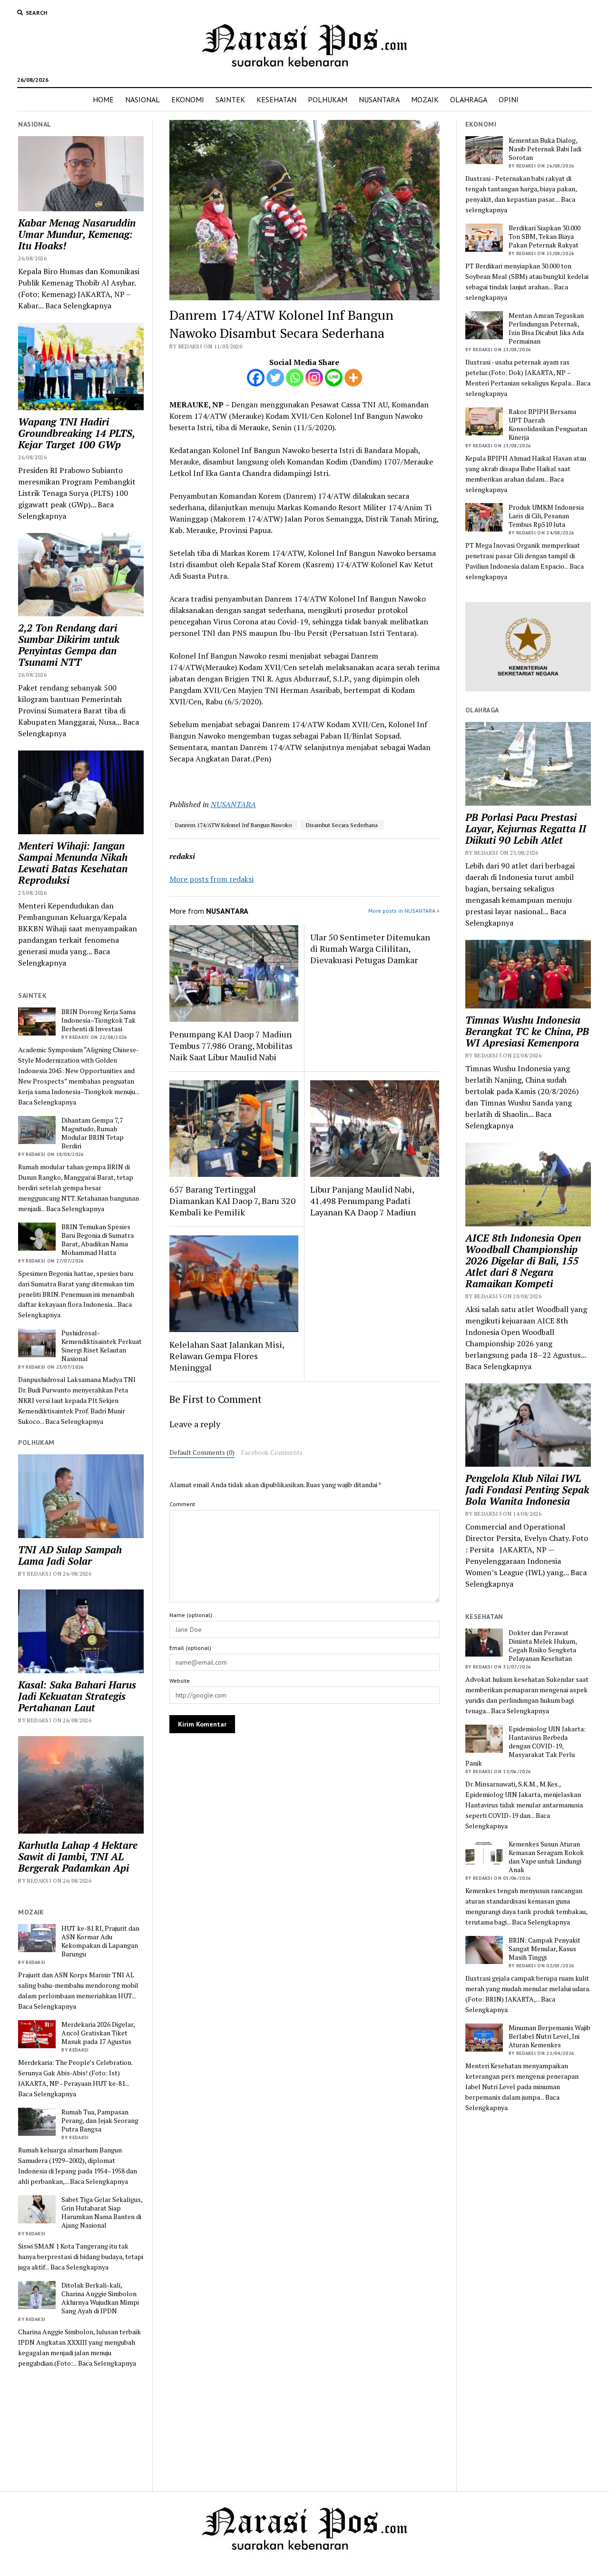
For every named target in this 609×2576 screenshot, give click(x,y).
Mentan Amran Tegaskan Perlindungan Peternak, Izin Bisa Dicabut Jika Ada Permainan (546, 328)
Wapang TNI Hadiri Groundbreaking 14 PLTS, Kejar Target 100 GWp (76, 433)
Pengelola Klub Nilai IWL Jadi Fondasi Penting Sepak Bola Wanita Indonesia (527, 1490)
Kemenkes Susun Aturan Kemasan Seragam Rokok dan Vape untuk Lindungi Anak (546, 1857)
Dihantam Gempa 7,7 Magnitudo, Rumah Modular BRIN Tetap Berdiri (93, 1133)
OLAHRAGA (469, 99)
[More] (353, 378)
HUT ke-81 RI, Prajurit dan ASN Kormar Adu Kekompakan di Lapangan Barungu (100, 1941)
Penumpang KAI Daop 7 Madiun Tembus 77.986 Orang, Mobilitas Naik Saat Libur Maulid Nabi (231, 1046)
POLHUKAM (328, 99)
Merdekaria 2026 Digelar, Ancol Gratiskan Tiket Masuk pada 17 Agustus (98, 2033)
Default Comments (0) (202, 1452)
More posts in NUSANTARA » (404, 911)
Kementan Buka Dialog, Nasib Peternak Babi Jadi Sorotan (545, 149)
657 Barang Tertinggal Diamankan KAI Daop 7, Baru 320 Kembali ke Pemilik (232, 1201)
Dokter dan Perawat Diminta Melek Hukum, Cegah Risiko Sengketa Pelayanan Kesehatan (543, 1646)
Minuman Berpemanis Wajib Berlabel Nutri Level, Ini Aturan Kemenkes (550, 2036)
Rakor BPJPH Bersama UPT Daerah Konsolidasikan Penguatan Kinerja (548, 424)
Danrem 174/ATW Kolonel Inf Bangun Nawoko (233, 825)
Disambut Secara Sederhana (342, 825)
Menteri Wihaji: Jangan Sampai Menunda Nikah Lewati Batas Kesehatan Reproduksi (73, 863)
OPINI (509, 99)
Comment (182, 1504)
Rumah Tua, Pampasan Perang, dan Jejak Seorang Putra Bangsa (100, 2121)
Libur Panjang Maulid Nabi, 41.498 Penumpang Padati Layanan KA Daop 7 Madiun (363, 1201)
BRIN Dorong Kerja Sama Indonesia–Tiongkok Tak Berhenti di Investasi (98, 1020)
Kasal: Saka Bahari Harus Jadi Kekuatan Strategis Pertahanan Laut (77, 1696)
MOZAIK (425, 99)
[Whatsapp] (295, 378)
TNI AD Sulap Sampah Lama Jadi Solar (70, 1555)
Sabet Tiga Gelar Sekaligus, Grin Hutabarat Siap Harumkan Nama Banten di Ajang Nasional (102, 2212)
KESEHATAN (276, 99)
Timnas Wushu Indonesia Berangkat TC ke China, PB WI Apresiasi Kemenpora (527, 1031)
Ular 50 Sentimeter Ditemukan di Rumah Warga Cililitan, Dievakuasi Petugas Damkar (370, 948)
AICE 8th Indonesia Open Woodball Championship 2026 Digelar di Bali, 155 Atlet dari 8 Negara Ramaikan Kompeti (523, 1261)
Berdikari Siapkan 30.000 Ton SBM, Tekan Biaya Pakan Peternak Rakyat (545, 237)
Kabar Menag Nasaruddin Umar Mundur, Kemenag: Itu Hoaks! (77, 234)
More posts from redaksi (211, 879)
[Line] (334, 378)
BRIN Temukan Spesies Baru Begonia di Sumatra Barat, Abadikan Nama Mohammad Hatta (98, 1240)
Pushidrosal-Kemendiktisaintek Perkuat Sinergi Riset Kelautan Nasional (102, 1346)
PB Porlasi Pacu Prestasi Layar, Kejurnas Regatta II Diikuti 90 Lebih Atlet (526, 829)
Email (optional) (190, 1648)
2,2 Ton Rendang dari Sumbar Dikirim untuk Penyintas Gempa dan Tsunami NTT (69, 645)
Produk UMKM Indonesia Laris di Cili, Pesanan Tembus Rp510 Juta (546, 516)
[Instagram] (314, 378)
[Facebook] (256, 378)
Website (180, 1681)
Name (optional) (191, 1615)
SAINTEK (230, 99)
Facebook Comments (272, 1452)
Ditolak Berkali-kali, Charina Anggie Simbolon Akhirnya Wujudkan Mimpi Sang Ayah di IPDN (100, 2298)
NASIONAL (142, 99)
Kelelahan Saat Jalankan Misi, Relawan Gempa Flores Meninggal (227, 1356)
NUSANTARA (379, 99)
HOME (103, 99)
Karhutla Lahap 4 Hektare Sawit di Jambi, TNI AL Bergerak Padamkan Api (78, 1856)
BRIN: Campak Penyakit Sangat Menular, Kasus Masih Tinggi (545, 1949)
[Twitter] (275, 378)
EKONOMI (188, 99)
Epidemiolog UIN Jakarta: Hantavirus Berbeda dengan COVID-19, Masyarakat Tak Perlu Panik (526, 1746)
